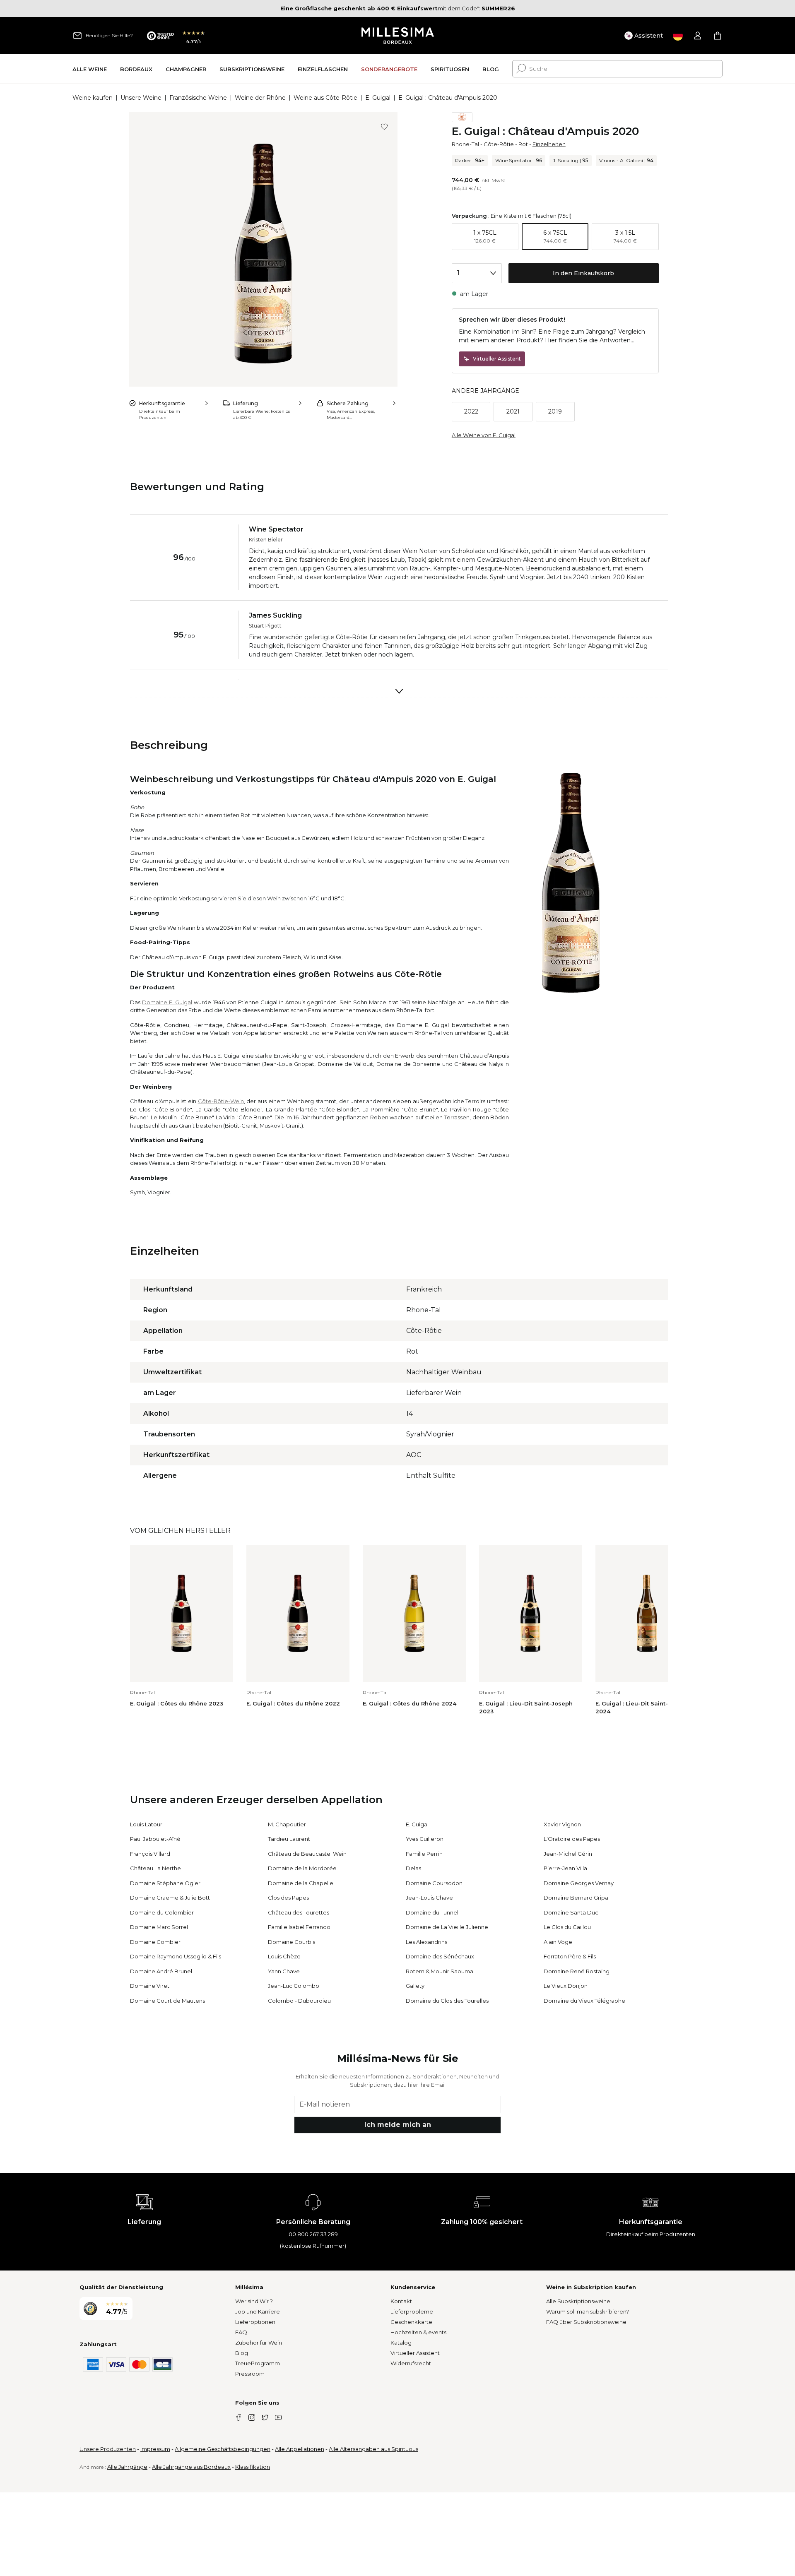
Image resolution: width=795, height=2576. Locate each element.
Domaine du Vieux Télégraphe (584, 2001)
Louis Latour (146, 1824)
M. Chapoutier (287, 1824)
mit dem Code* (380, 8)
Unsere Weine (141, 98)
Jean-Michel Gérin (568, 1854)
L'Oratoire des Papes (572, 1839)
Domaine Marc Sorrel (159, 1927)
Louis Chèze (284, 1956)
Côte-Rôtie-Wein (221, 1101)
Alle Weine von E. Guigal (484, 435)
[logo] (398, 36)
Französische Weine (198, 98)
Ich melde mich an (398, 2125)
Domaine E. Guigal (167, 1002)
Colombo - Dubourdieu (299, 2001)
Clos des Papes (288, 1898)
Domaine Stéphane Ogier (165, 1883)
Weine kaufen (93, 98)
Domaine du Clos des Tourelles (447, 2001)
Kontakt (401, 2301)
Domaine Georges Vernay (579, 1883)
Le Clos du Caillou (567, 1927)
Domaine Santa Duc (571, 1912)
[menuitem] (90, 69)
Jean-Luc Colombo (294, 1986)
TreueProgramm (258, 2363)
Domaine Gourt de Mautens (167, 2001)
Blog (242, 2353)
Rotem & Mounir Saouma (440, 1971)
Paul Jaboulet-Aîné (155, 1839)
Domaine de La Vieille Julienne (447, 1927)
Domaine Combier (155, 1942)
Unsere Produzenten (108, 2449)
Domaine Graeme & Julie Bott (170, 1898)
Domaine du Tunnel (432, 1912)
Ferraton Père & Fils (570, 1956)
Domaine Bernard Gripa (576, 1898)
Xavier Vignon (562, 1824)
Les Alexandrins (426, 1942)
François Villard (150, 1854)
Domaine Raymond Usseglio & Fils (176, 1956)
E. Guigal (378, 98)
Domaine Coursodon (434, 1883)
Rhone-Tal (465, 144)
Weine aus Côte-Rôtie (325, 98)
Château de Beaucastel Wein (307, 1854)
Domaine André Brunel (161, 1971)
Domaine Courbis (291, 1942)
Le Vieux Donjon (566, 1986)
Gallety (415, 1986)
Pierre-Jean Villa (565, 1868)
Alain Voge (558, 1942)
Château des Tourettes (299, 1912)
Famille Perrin (424, 1854)
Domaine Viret (150, 1986)
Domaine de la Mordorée (302, 1868)
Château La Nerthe (155, 1868)
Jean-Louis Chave (429, 1898)
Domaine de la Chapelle (301, 1883)
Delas (413, 1868)
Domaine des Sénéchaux (440, 1956)
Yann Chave (284, 1971)
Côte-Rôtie (499, 144)
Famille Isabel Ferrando (299, 1927)
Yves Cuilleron (425, 1839)
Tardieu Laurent (289, 1839)
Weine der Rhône (260, 98)
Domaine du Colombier (162, 1912)
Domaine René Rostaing (577, 1971)
